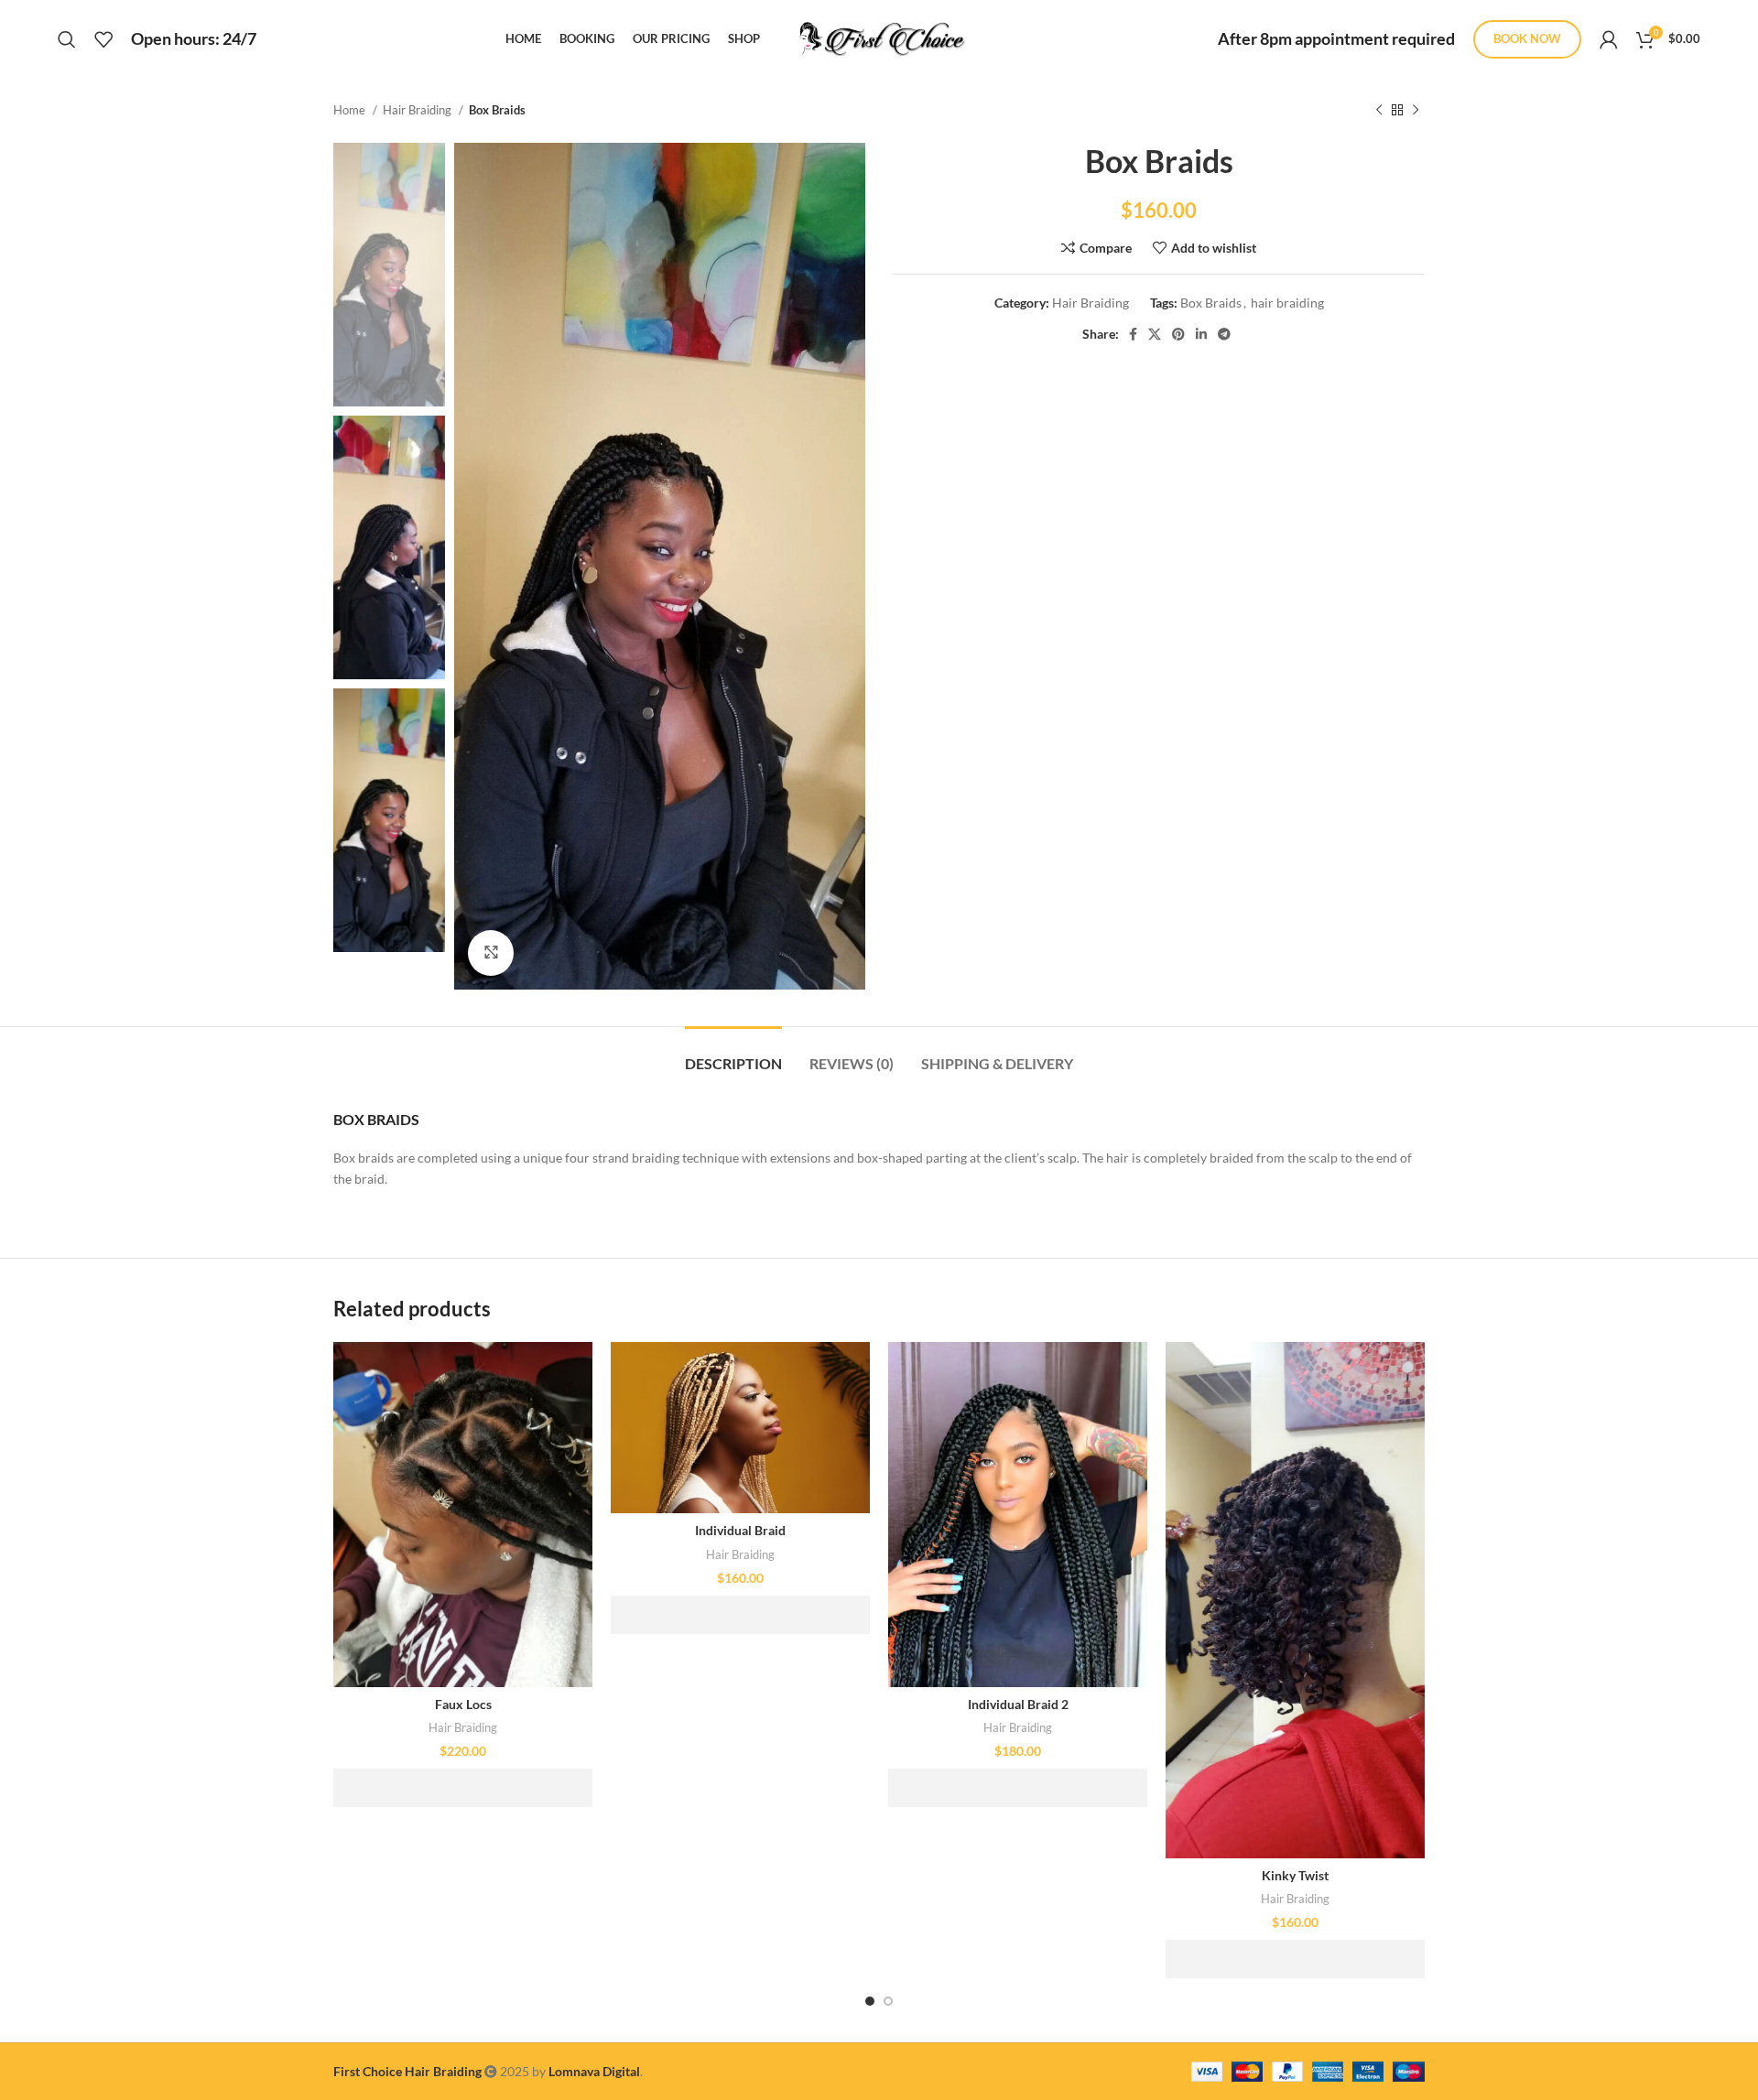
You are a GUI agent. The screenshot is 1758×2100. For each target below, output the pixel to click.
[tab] (733, 1054)
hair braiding (1287, 303)
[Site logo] (879, 37)
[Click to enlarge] (491, 953)
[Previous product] (1379, 111)
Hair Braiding (418, 110)
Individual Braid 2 (1018, 1704)
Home (351, 110)
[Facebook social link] (1133, 334)
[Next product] (1416, 111)
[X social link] (1155, 334)
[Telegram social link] (1224, 334)
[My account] (1609, 39)
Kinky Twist (1295, 1875)
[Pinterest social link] (1178, 334)
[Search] (67, 39)
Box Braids (1211, 303)
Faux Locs (463, 1704)
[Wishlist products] (103, 39)
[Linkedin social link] (1201, 334)
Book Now (1527, 38)
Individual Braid (740, 1530)
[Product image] (463, 1515)
